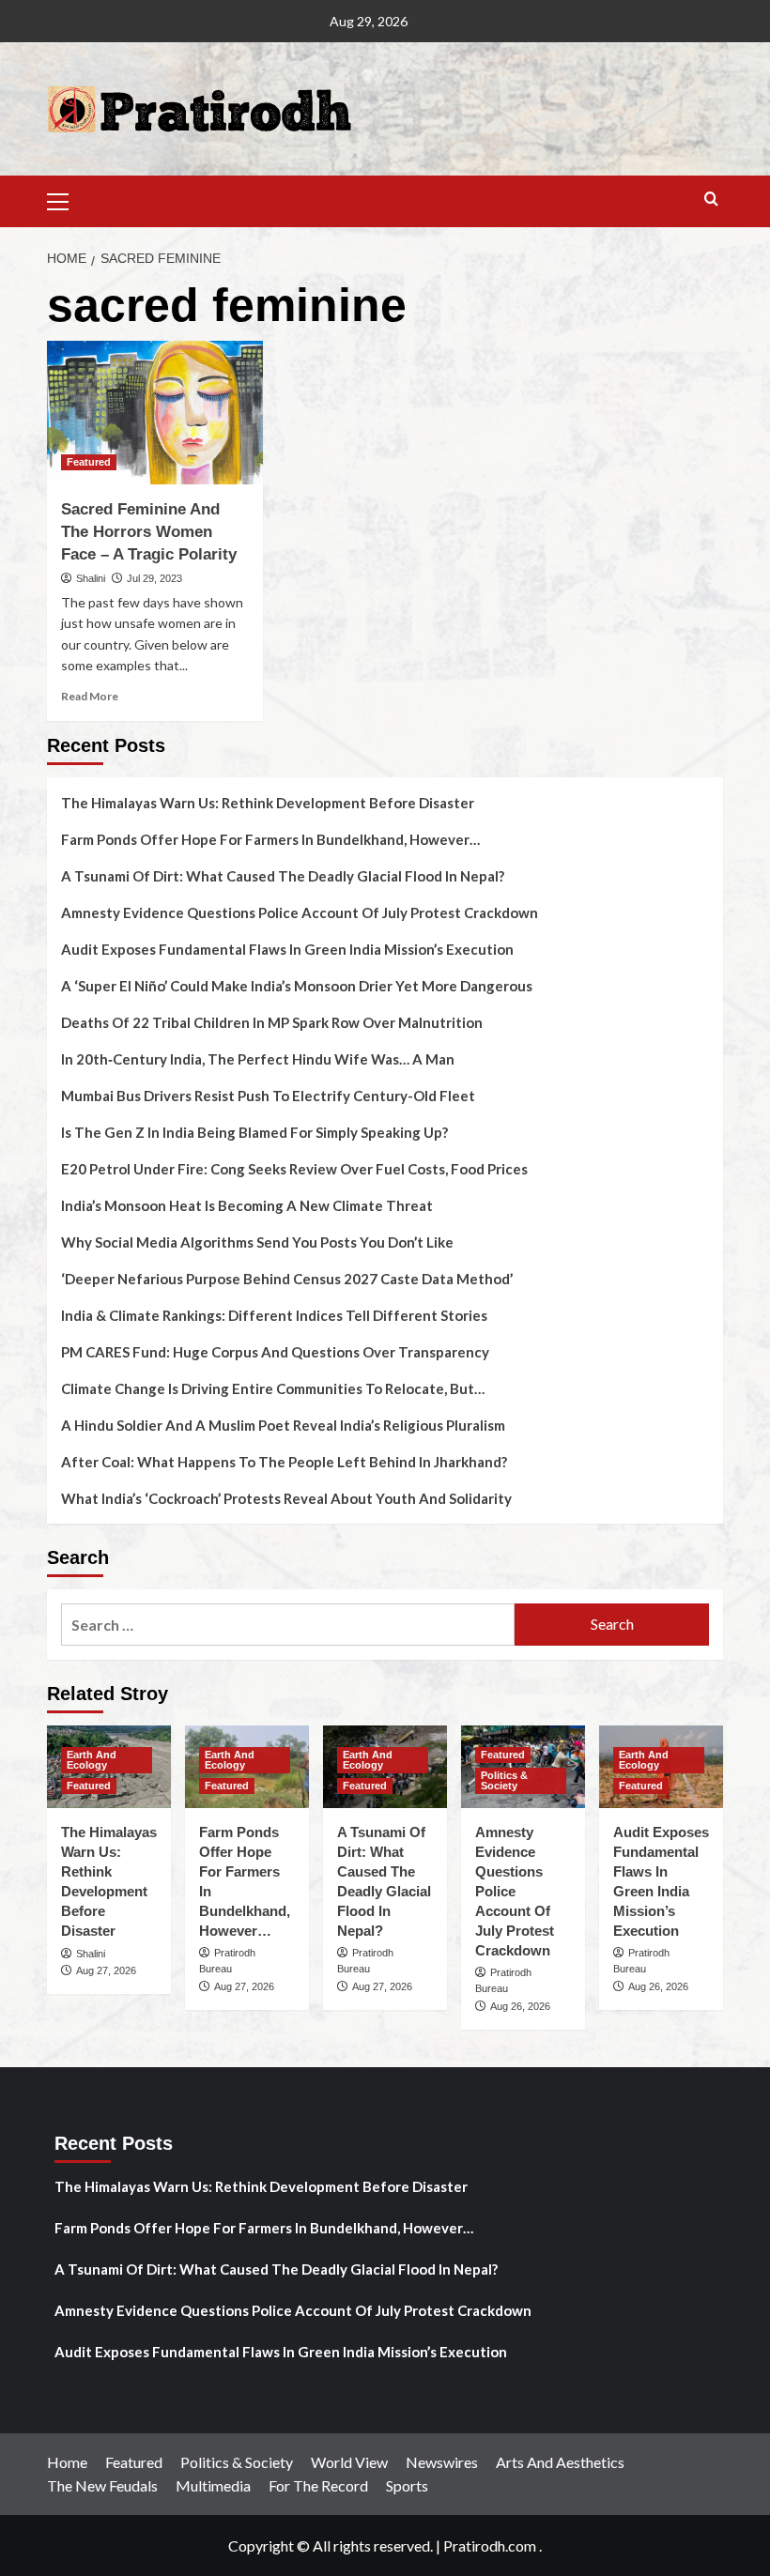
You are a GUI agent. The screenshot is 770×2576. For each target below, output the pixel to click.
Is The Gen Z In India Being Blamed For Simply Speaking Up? (254, 1132)
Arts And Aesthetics (560, 2462)
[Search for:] (288, 1625)
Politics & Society (504, 1780)
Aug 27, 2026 (106, 1970)
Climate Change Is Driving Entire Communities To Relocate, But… (273, 1388)
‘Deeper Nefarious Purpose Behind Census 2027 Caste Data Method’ (287, 1279)
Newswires (442, 2462)
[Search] (711, 199)
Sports (407, 2485)
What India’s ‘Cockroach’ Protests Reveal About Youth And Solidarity (286, 1498)
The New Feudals (102, 2485)
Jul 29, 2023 (154, 578)
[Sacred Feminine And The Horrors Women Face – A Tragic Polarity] (155, 413)
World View (349, 2462)
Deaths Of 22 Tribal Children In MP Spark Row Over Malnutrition (272, 1022)
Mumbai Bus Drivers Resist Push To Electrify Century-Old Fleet (268, 1096)
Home (67, 2462)
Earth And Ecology (92, 1760)
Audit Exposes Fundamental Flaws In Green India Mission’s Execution (287, 949)
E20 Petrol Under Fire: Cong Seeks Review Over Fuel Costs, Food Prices (294, 1169)
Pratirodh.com (490, 2545)
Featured (89, 462)
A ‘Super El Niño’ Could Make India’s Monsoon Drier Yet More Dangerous (297, 986)
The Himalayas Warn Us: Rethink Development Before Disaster (268, 803)
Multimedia (213, 2485)
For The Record (318, 2485)
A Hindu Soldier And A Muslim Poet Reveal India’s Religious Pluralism (283, 1425)
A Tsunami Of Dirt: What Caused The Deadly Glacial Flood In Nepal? (283, 876)
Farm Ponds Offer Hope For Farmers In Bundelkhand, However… (270, 839)
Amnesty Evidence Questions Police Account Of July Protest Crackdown (300, 912)
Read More (90, 696)
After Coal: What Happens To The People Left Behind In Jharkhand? (284, 1462)
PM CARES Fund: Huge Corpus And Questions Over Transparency (275, 1352)
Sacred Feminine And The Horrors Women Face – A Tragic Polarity (149, 532)
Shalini (91, 578)
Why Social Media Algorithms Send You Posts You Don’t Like (257, 1242)
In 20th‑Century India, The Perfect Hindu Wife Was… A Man (258, 1059)
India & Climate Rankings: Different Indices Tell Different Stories (274, 1315)
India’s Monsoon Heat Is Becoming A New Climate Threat (247, 1205)
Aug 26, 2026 (520, 2006)
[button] (66, 199)
